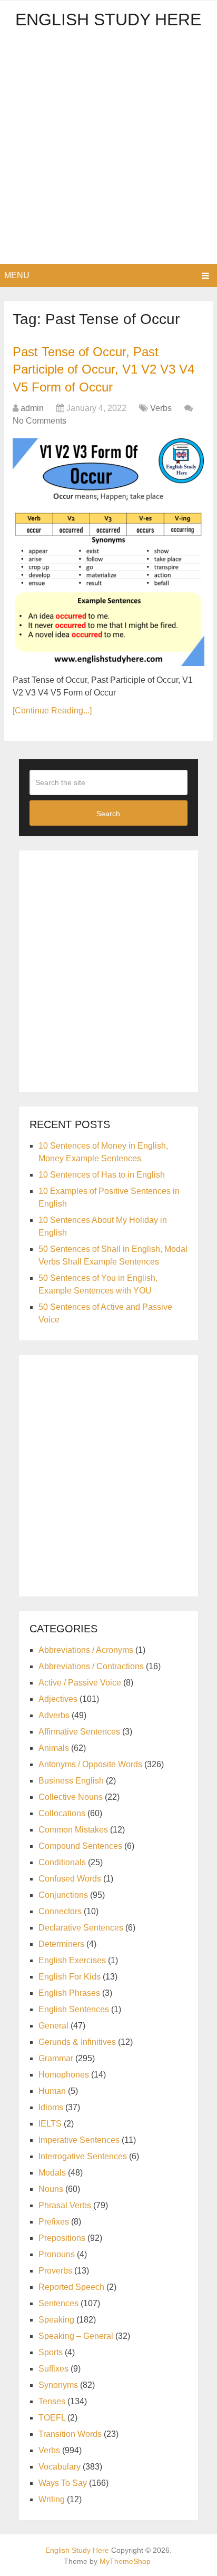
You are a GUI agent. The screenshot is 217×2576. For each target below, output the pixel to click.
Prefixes (54, 2222)
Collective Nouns (71, 1797)
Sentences (58, 2303)
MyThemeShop (125, 2561)
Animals (54, 1748)
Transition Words (70, 2434)
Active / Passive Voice (80, 1683)
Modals (52, 2173)
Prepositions (62, 2238)
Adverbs (54, 1715)
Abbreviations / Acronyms (86, 1650)
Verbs (161, 408)
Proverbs (55, 2271)
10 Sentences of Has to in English (102, 1175)
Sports (51, 2352)
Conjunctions (63, 1895)
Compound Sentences (80, 1846)
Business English (71, 1781)
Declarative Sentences (81, 1928)
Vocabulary (60, 2467)
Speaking (56, 2320)
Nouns (51, 2189)
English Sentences (74, 2009)
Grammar (56, 2058)
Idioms (51, 2107)
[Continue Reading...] (52, 711)
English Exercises (72, 1960)
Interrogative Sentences (83, 2156)
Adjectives (58, 1699)
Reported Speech (71, 2287)
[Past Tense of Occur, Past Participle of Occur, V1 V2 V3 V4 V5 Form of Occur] (108, 552)
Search (108, 814)
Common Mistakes (73, 1830)
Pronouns (57, 2254)
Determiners (61, 1944)
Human (52, 2091)
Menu (17, 275)
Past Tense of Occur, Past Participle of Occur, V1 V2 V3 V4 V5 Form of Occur (103, 369)
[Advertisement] (108, 150)
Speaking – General (76, 2336)
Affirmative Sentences (79, 1732)
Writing (52, 2499)
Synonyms (58, 2385)
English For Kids (70, 1977)
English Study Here (108, 19)
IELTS (50, 2124)
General (53, 2026)
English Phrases (69, 1993)
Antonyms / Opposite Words (90, 1764)
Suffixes (53, 2369)
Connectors (60, 1911)
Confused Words (70, 1879)
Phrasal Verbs (65, 2205)
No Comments (40, 421)
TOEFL (52, 2418)
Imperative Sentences (79, 2140)
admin (32, 408)
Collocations (62, 1813)
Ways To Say (63, 2483)
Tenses (52, 2401)
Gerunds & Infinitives (77, 2042)
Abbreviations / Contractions (91, 1666)
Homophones (64, 2075)
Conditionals (62, 1862)
